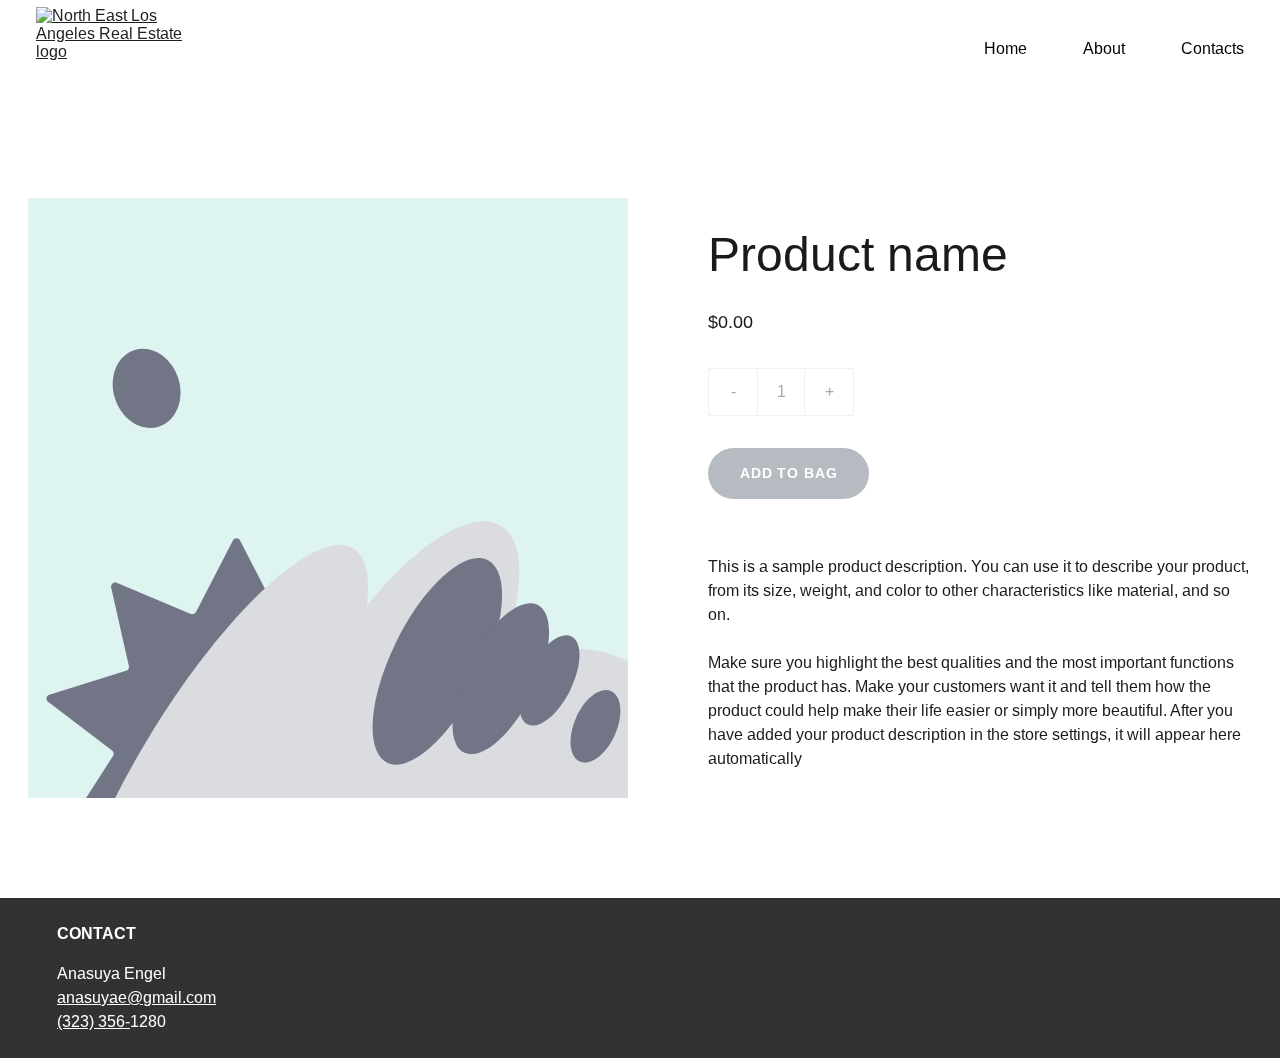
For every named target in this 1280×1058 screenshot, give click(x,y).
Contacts (1212, 48)
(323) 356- (93, 1021)
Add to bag (788, 473)
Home (1005, 48)
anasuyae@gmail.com (136, 997)
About (1104, 48)
